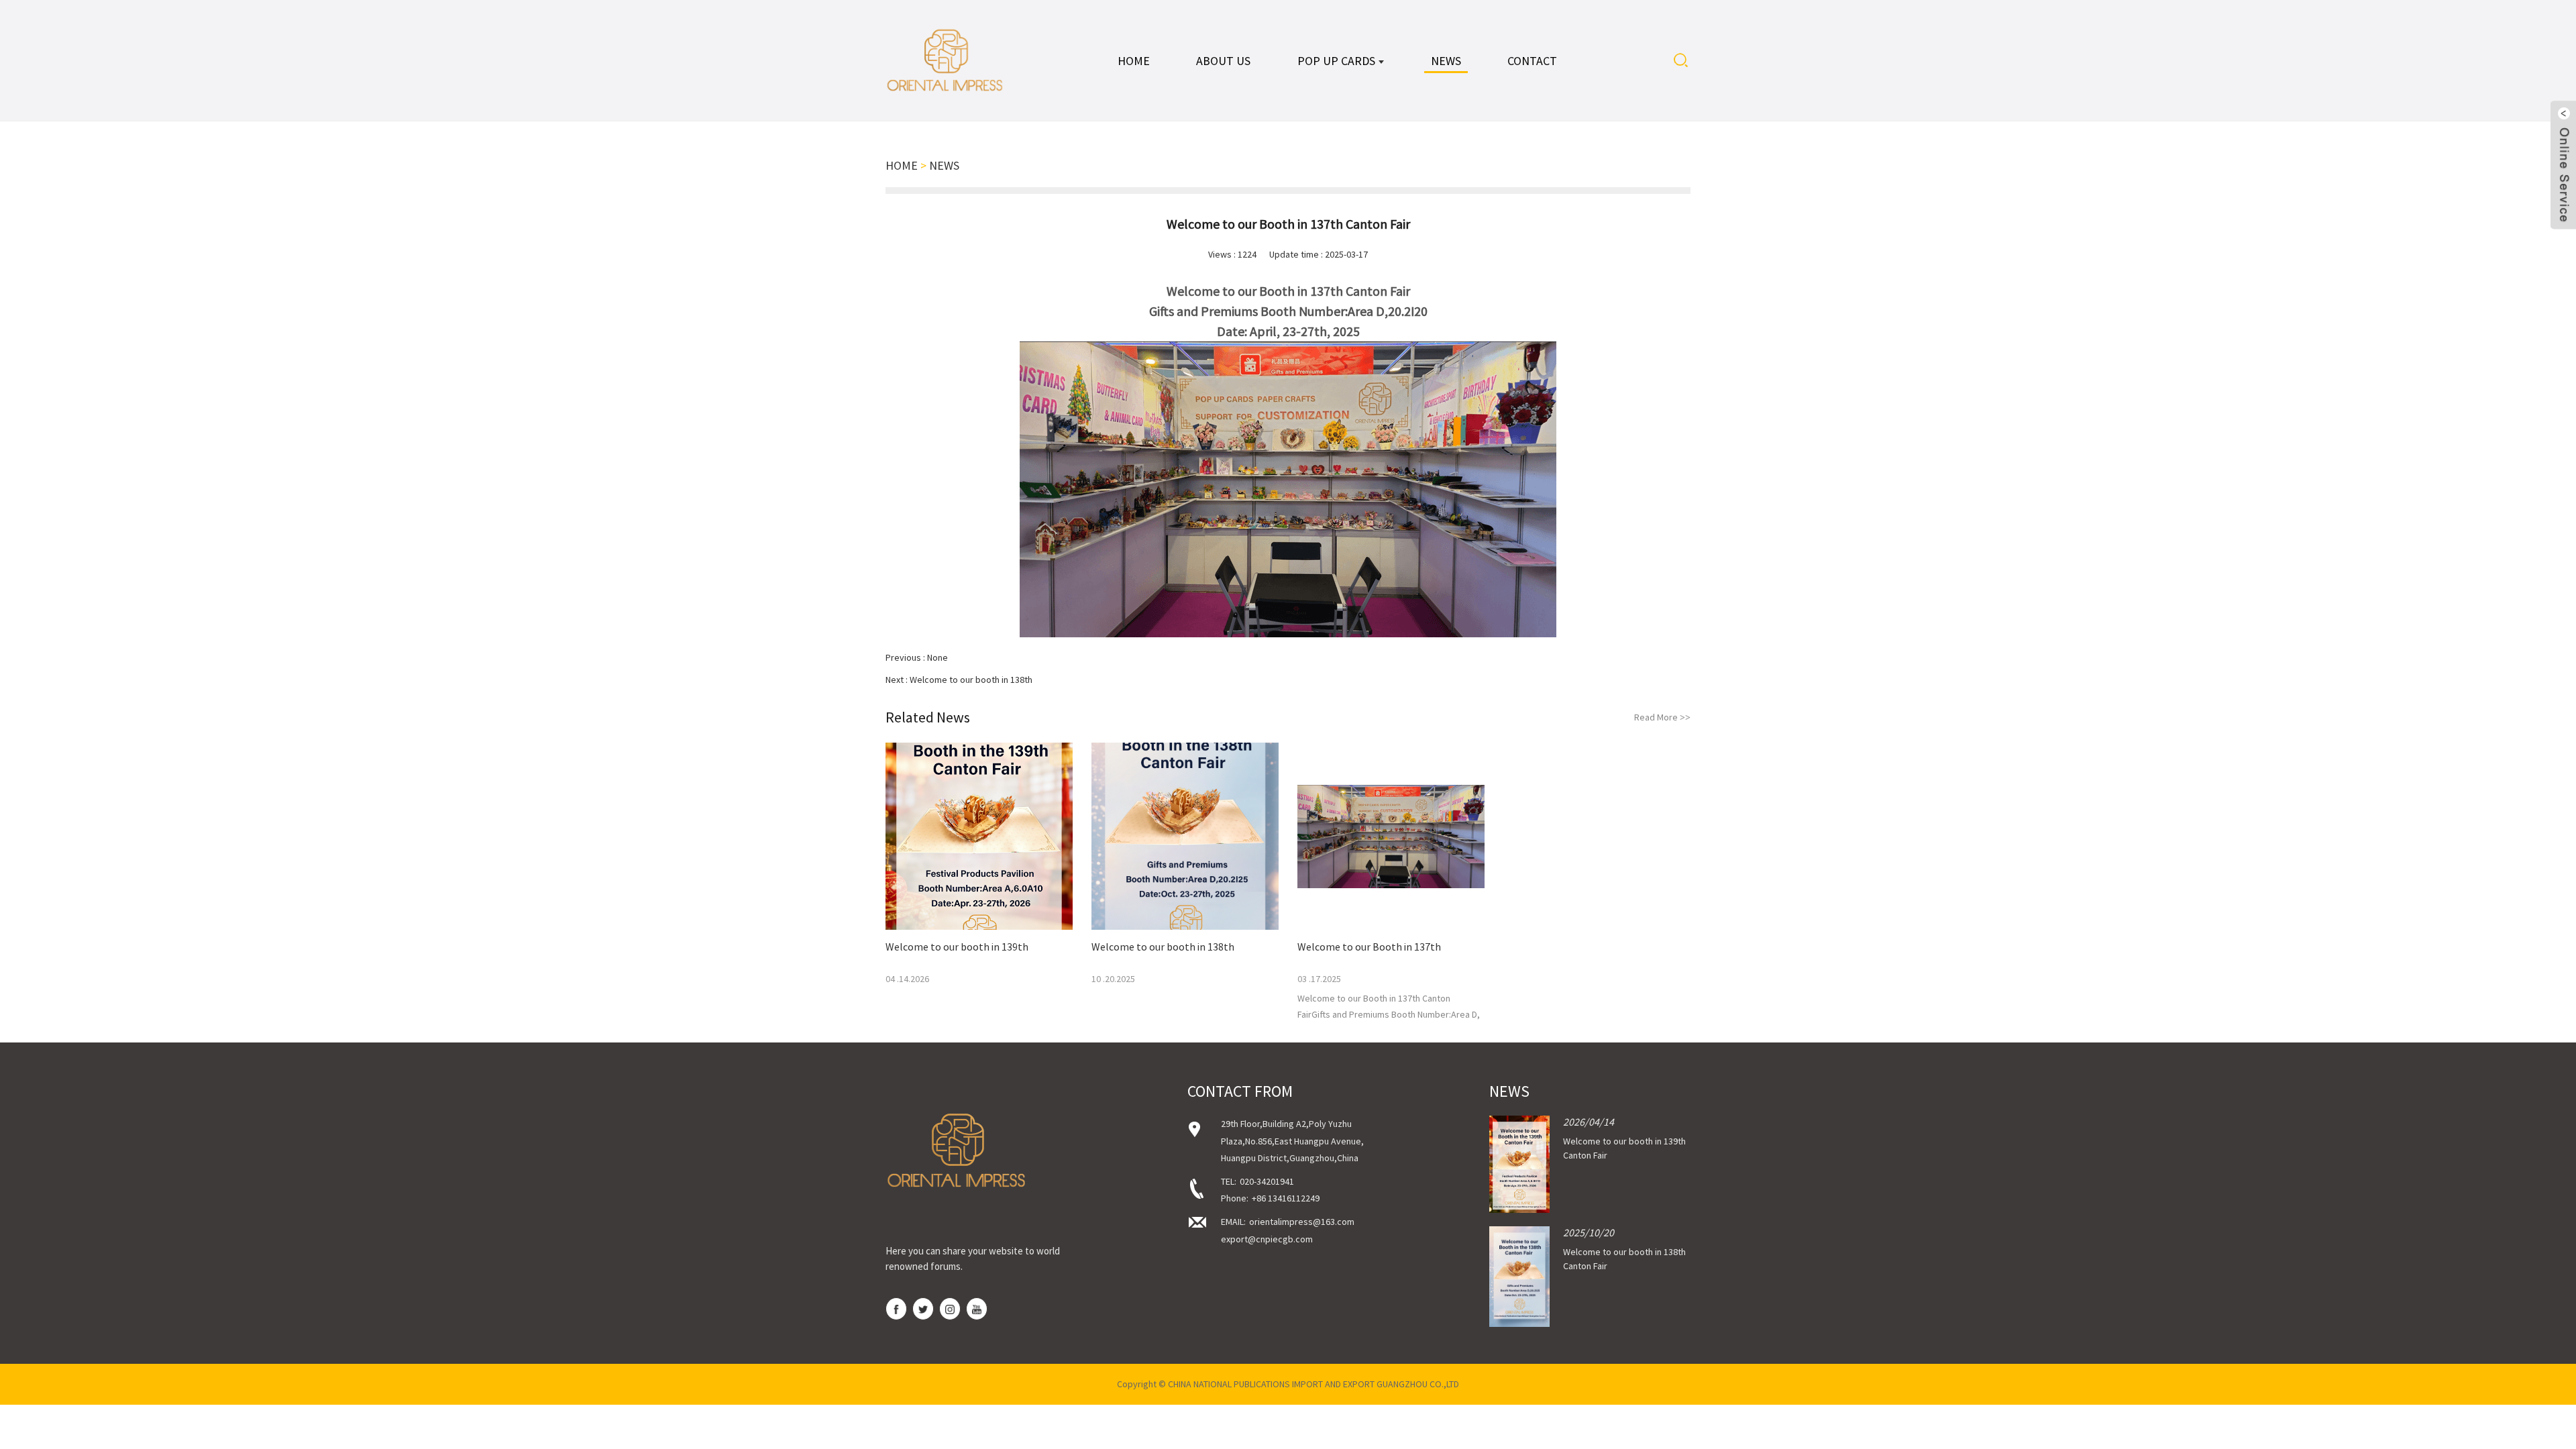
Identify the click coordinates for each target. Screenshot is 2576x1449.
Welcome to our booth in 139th (957, 947)
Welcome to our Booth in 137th (1369, 947)
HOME (902, 165)
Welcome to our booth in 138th (971, 680)
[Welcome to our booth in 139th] (979, 836)
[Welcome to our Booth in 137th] (1391, 836)
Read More (1662, 717)
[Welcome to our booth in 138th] (1185, 836)
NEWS (944, 165)
